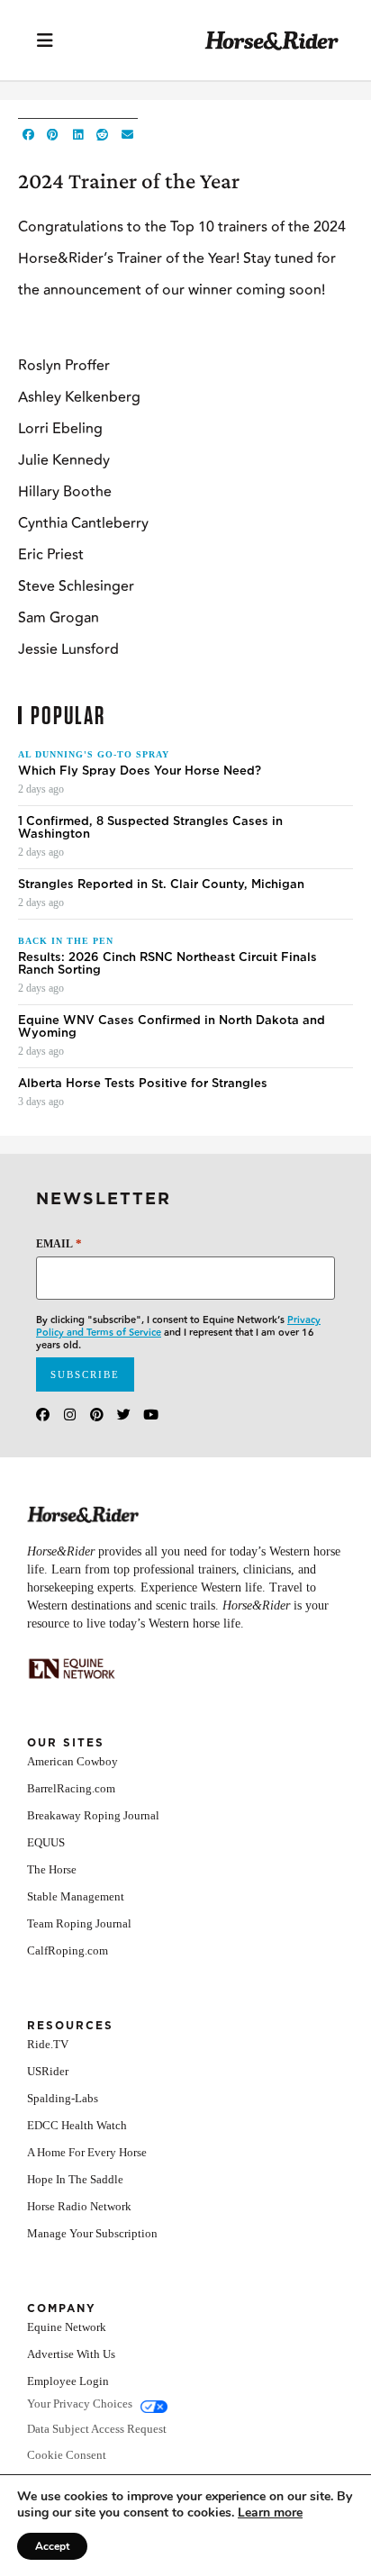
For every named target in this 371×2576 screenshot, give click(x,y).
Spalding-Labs (63, 2098)
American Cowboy (72, 1761)
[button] (28, 135)
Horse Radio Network (79, 2206)
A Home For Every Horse (87, 2152)
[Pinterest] (97, 1415)
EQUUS (46, 1842)
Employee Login (68, 2381)
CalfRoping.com (68, 1950)
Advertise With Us (71, 2354)
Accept (52, 2546)
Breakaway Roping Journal (93, 1815)
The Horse (52, 1869)
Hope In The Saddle (75, 2179)
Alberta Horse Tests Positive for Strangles (143, 1084)
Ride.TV (48, 2044)
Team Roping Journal (79, 1923)
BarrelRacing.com (71, 1788)
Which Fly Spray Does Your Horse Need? (140, 771)
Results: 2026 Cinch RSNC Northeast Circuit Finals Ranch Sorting (167, 964)
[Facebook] (43, 1415)
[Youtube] (151, 1415)
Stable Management (76, 1896)
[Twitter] (124, 1415)
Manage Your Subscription (92, 2233)
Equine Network (67, 2327)
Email (59, 1243)
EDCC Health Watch (77, 2125)
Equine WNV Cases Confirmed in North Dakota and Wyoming (172, 1027)
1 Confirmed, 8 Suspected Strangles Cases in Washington (150, 828)
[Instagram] (70, 1415)
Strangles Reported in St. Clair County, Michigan (161, 884)
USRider (48, 2071)
